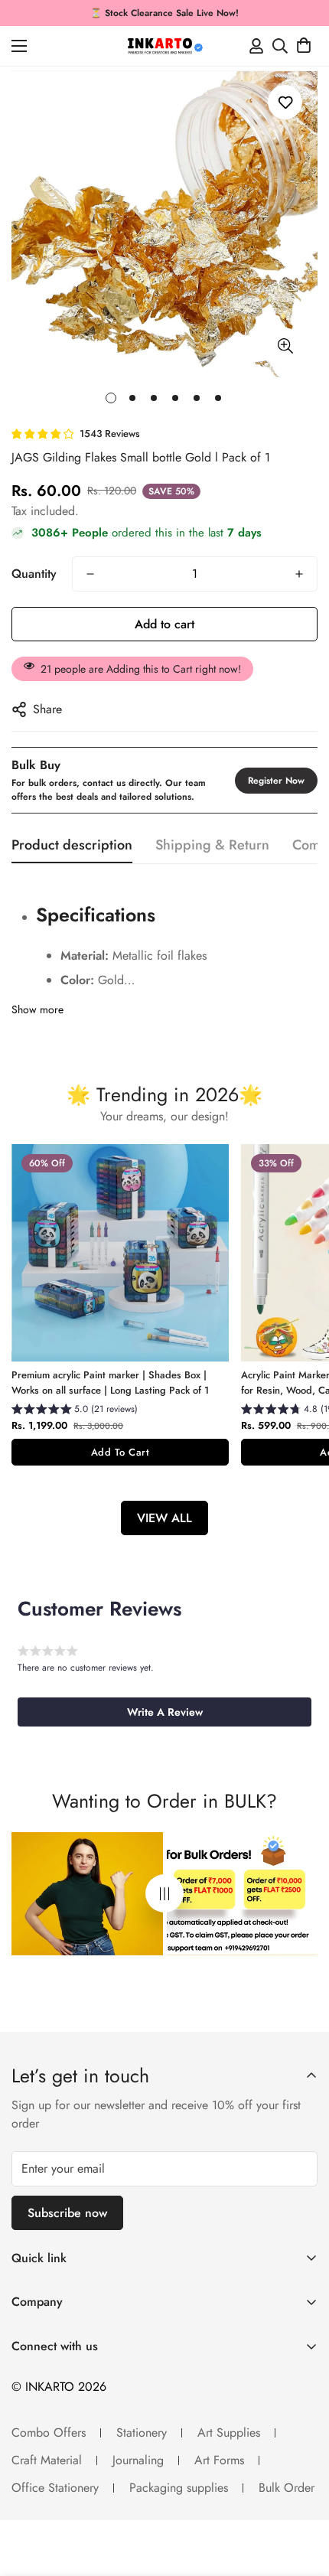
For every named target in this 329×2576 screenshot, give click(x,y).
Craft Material (47, 2460)
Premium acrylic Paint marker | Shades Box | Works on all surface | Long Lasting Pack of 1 (110, 1383)
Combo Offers (49, 2433)
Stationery (142, 2433)
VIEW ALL (164, 1518)
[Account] (256, 46)
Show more (37, 1009)
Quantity (34, 574)
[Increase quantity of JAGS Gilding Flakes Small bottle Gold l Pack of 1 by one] (299, 574)
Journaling (138, 2460)
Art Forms (219, 2460)
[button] (304, 46)
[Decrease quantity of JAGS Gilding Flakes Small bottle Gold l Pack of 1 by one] (90, 574)
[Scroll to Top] (301, 2495)
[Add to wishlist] (285, 102)
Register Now (276, 781)
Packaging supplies (179, 2488)
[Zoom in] (285, 346)
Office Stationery (55, 2488)
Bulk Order (287, 2488)
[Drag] (164, 1894)
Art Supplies (229, 2433)
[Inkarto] (164, 46)
